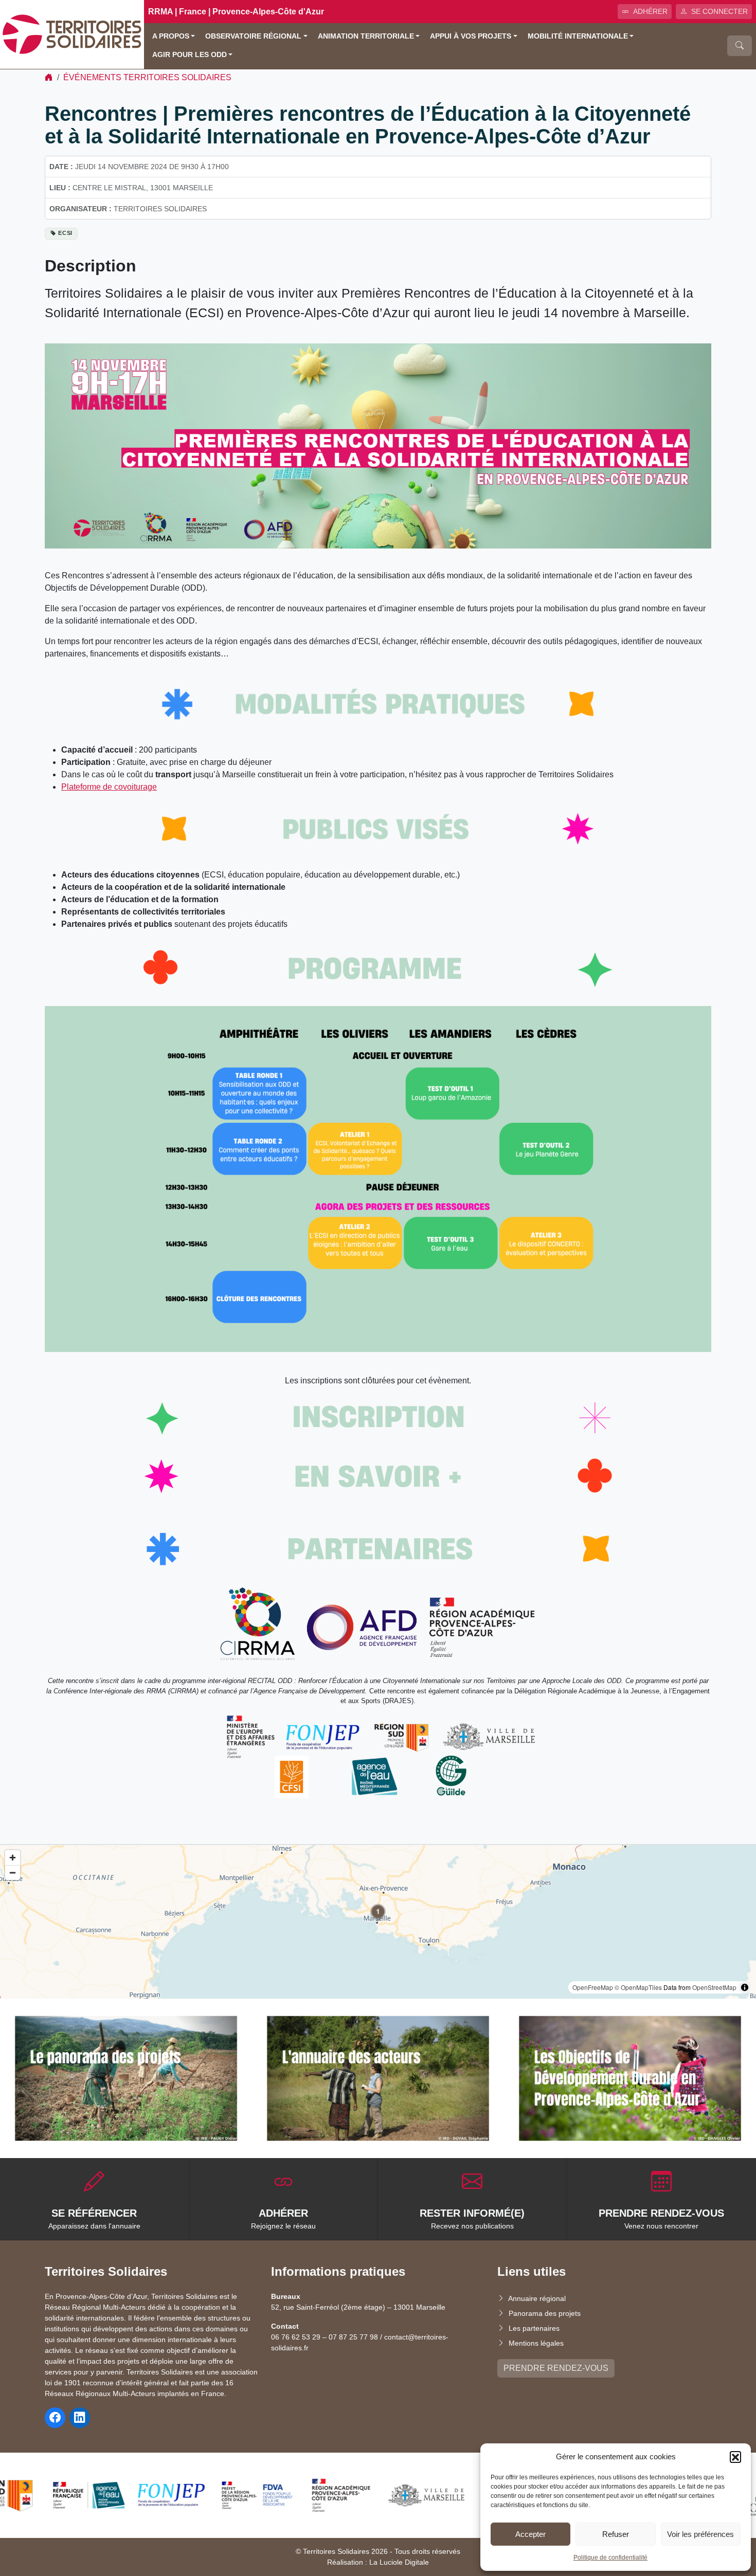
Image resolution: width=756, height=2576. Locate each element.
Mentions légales (536, 2343)
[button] (735, 2457)
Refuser (616, 2534)
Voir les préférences (700, 2534)
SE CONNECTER (719, 11)
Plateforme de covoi (97, 787)
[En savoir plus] (126, 2078)
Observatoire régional (253, 36)
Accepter (530, 2534)
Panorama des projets (545, 2313)
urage (146, 787)
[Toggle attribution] (745, 1987)
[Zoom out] (13, 1872)
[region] (378, 1922)
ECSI (65, 233)
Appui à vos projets (471, 36)
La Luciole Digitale (399, 2562)
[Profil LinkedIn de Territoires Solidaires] (80, 2418)
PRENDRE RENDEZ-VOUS (556, 2368)
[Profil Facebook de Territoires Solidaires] (55, 2418)
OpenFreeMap (593, 1987)
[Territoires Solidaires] (72, 34)
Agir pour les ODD (190, 55)
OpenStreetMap (714, 1987)
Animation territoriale (366, 36)
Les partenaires (534, 2328)
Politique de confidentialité (610, 2557)
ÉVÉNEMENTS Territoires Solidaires (147, 77)
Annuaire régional (537, 2298)
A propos (171, 36)
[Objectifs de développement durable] (630, 2078)
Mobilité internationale (578, 36)
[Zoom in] (13, 1858)
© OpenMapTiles (638, 1987)
